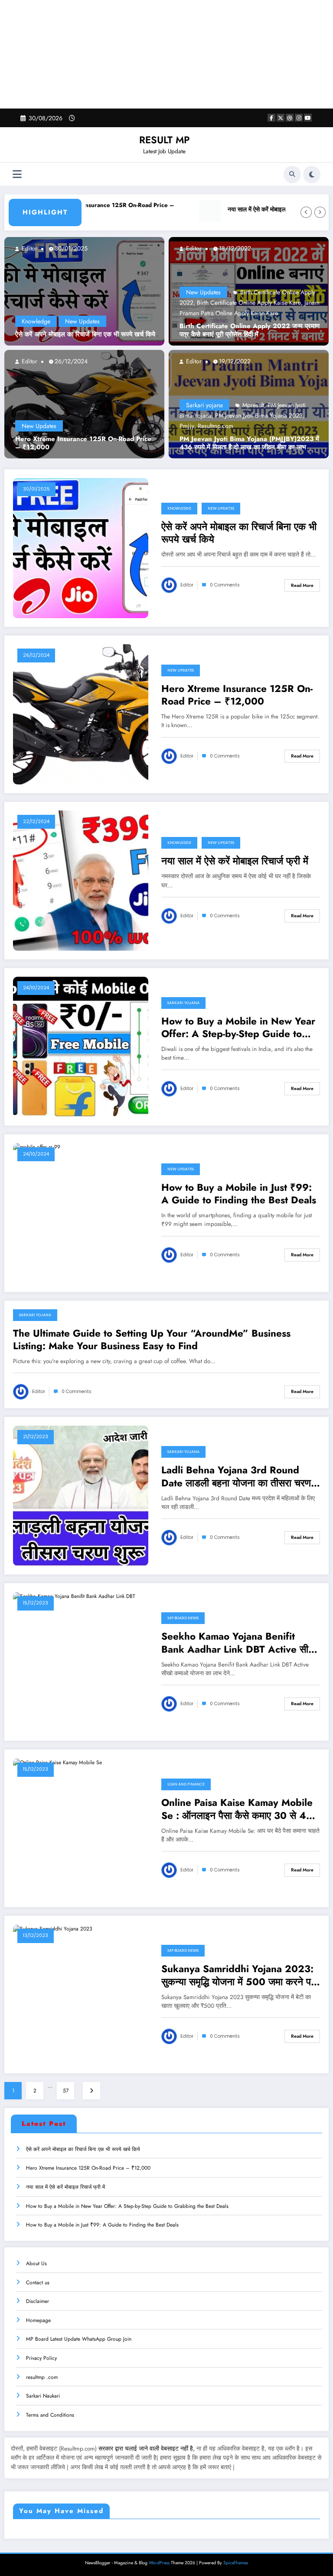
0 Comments (225, 596)
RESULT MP (164, 140)
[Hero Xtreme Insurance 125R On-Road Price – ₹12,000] (84, 414)
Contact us (38, 2293)
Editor (29, 259)
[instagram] (299, 118)
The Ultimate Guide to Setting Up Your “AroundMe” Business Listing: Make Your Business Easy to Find (152, 1350)
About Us (36, 2274)
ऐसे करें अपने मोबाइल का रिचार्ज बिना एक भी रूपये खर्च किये (85, 346)
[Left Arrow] (306, 224)
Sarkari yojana (204, 415)
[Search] (292, 175)
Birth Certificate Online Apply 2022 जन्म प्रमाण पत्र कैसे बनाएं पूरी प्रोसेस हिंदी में (250, 341)
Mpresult (253, 415)
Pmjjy (187, 436)
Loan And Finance (186, 1795)
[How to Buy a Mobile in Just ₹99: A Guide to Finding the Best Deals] (37, 1157)
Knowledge (36, 332)
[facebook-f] (271, 118)
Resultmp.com (215, 436)
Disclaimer (38, 2312)
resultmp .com (42, 2388)
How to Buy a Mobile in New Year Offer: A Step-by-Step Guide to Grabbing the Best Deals (238, 1038)
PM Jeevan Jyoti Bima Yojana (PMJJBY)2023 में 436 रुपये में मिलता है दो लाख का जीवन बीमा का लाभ (249, 454)
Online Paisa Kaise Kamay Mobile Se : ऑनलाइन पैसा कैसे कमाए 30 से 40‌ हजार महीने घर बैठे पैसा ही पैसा (237, 1820)
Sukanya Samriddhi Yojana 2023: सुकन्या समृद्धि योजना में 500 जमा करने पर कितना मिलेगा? (238, 1986)
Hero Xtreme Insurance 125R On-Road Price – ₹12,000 (80, 208)
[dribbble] (290, 118)
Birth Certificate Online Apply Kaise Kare (249, 313)
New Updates (82, 332)
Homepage (38, 2331)
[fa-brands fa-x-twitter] (281, 118)
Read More (302, 596)
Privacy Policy (41, 2368)
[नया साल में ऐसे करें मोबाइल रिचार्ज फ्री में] (81, 890)
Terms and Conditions (50, 2425)
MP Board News (183, 1629)
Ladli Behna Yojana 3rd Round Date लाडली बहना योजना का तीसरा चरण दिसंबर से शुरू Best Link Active (236, 1487)
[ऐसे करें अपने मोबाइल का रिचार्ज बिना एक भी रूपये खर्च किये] (84, 301)
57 (66, 2101)
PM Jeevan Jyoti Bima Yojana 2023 (259, 426)
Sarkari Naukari (43, 2407)
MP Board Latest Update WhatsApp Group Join (79, 2350)
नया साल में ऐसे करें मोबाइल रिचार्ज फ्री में (241, 224)
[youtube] (308, 118)
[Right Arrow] (320, 224)
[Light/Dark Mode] (312, 175)
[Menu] (17, 174)
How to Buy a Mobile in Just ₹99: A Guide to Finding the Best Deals (239, 1204)
